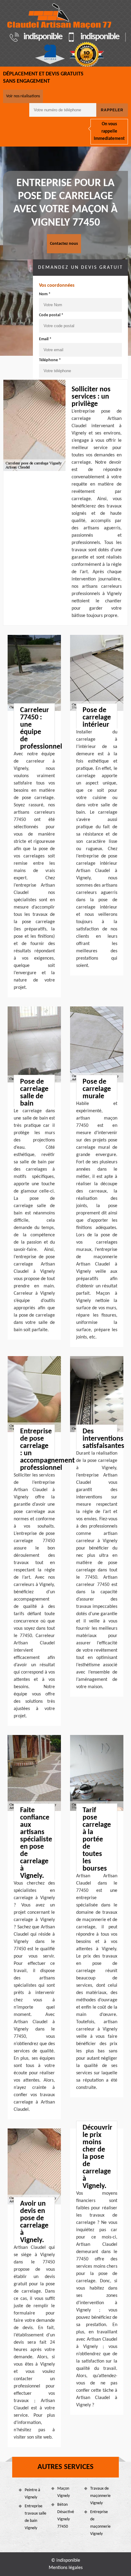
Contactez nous (64, 244)
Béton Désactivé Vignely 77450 (66, 2516)
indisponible (43, 37)
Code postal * (51, 315)
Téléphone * (50, 360)
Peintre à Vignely (32, 2494)
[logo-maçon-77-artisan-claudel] (60, 16)
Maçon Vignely (64, 2492)
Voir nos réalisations (23, 96)
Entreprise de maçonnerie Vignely (100, 2523)
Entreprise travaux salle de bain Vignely (35, 2517)
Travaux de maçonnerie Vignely (100, 2496)
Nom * (45, 294)
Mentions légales (66, 2568)
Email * (45, 339)
